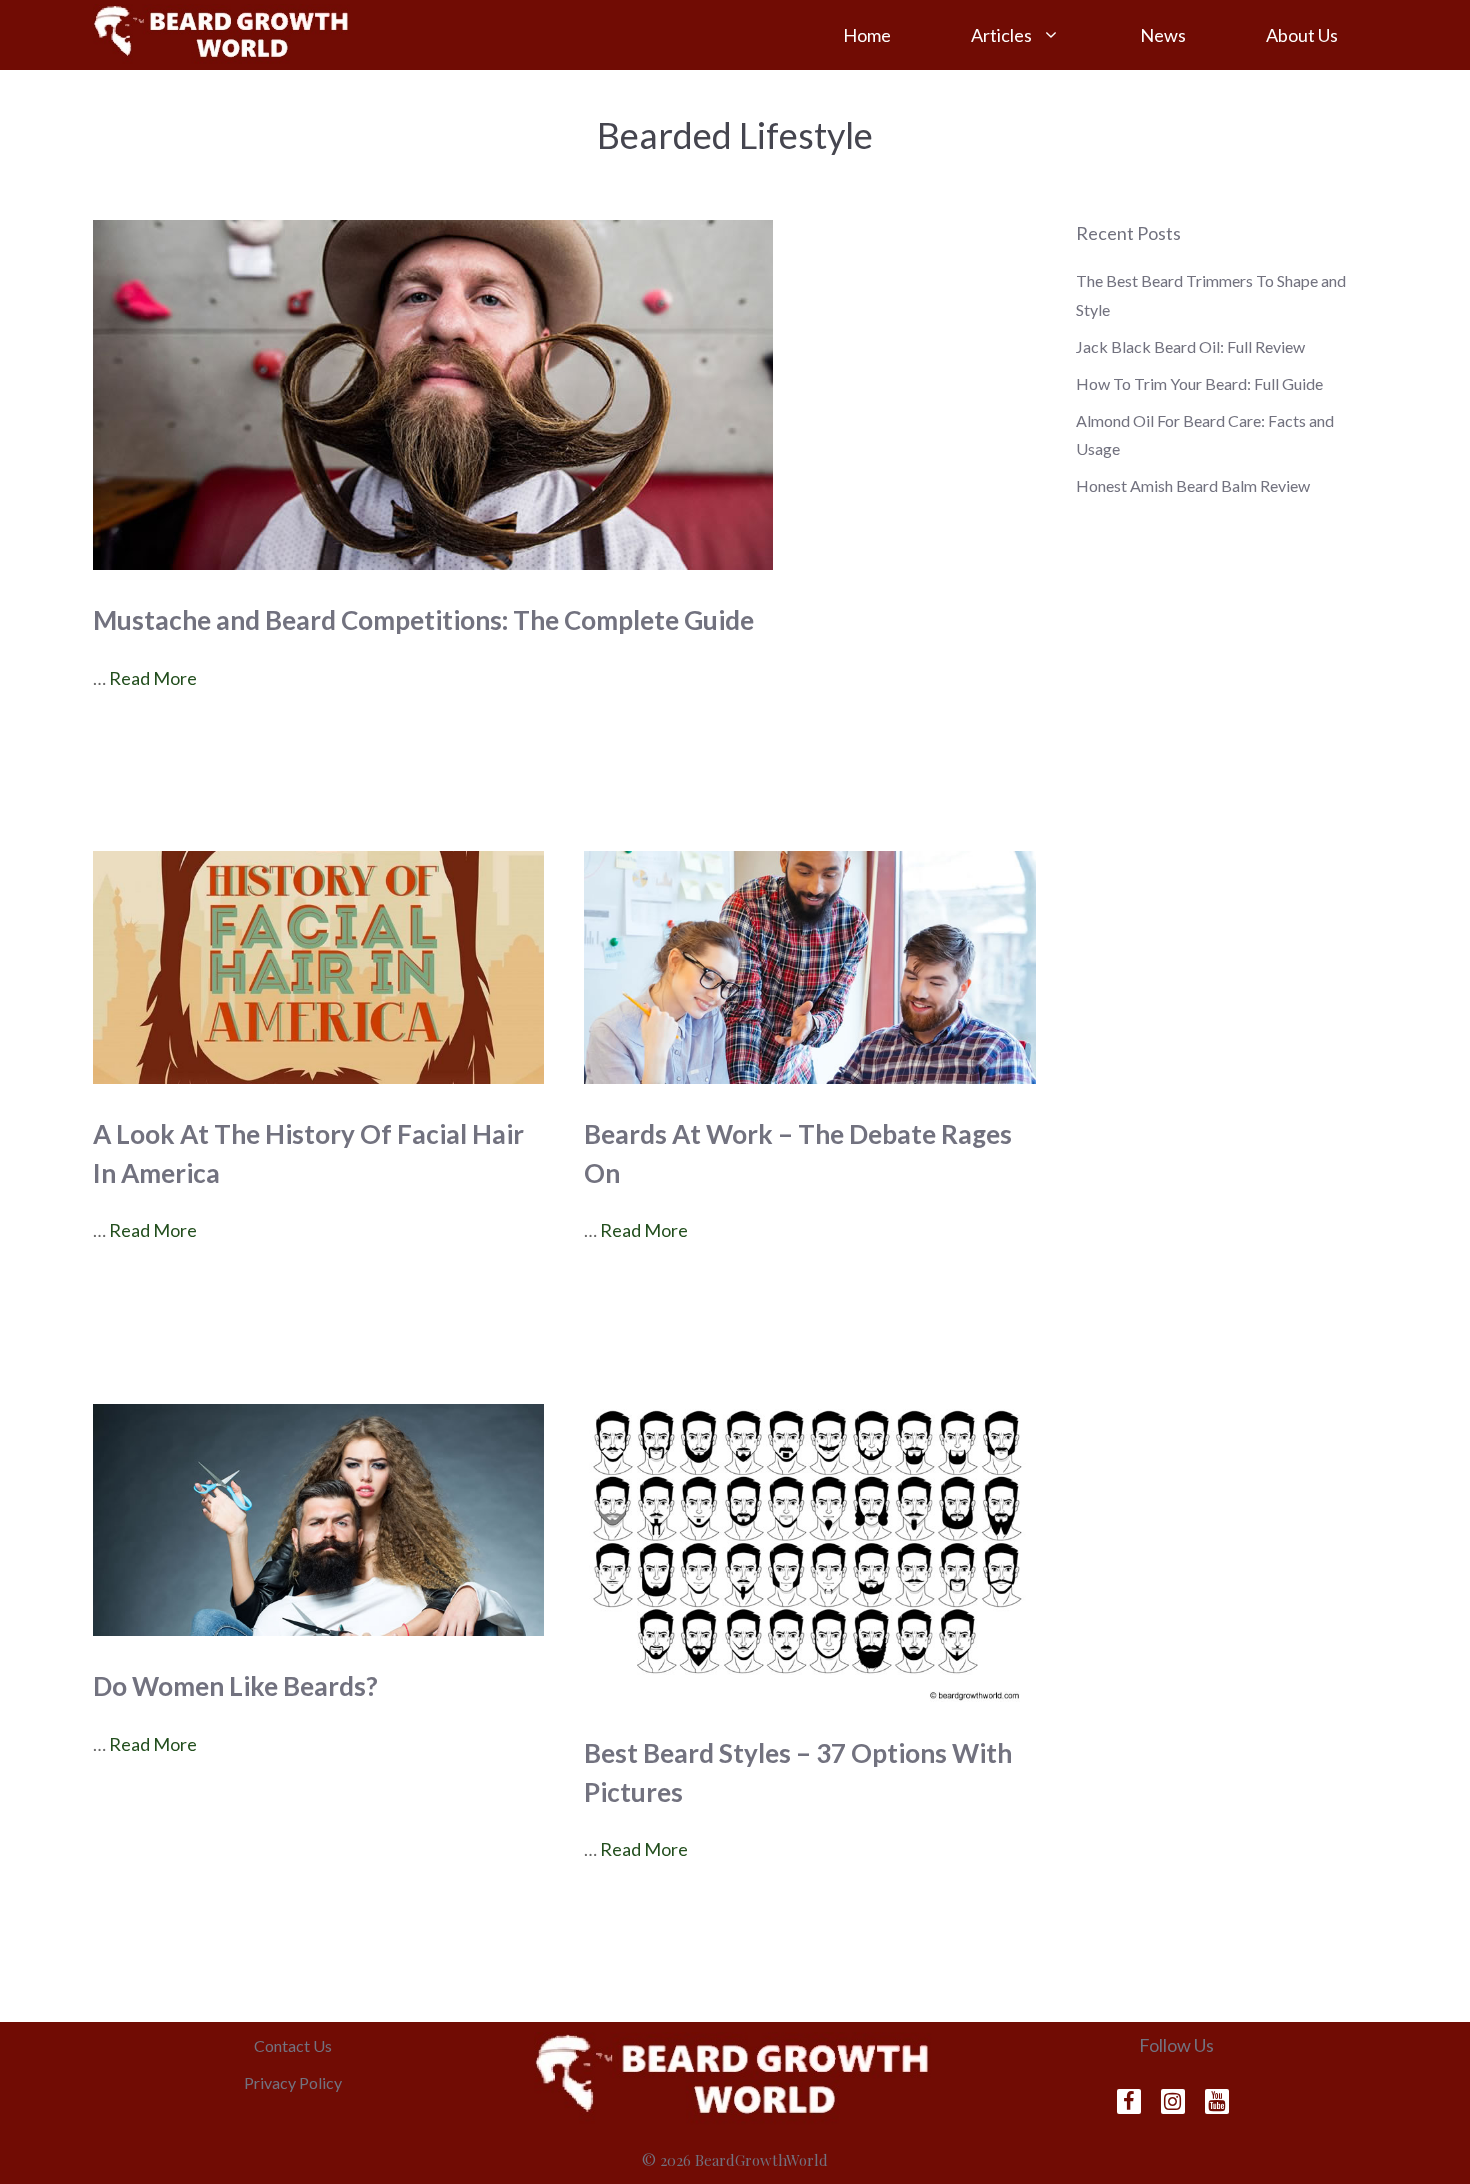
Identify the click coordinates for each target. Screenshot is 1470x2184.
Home (867, 35)
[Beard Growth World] (223, 33)
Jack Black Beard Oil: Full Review (1190, 346)
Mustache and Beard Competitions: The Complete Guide (423, 620)
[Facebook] (1129, 2101)
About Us (1302, 35)
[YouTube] (1217, 2101)
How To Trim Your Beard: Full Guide (1199, 383)
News (1163, 35)
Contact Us (293, 2045)
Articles (1001, 35)
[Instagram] (1173, 2101)
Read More (153, 678)
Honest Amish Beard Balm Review (1193, 485)
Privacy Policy (293, 2082)
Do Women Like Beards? (235, 1686)
